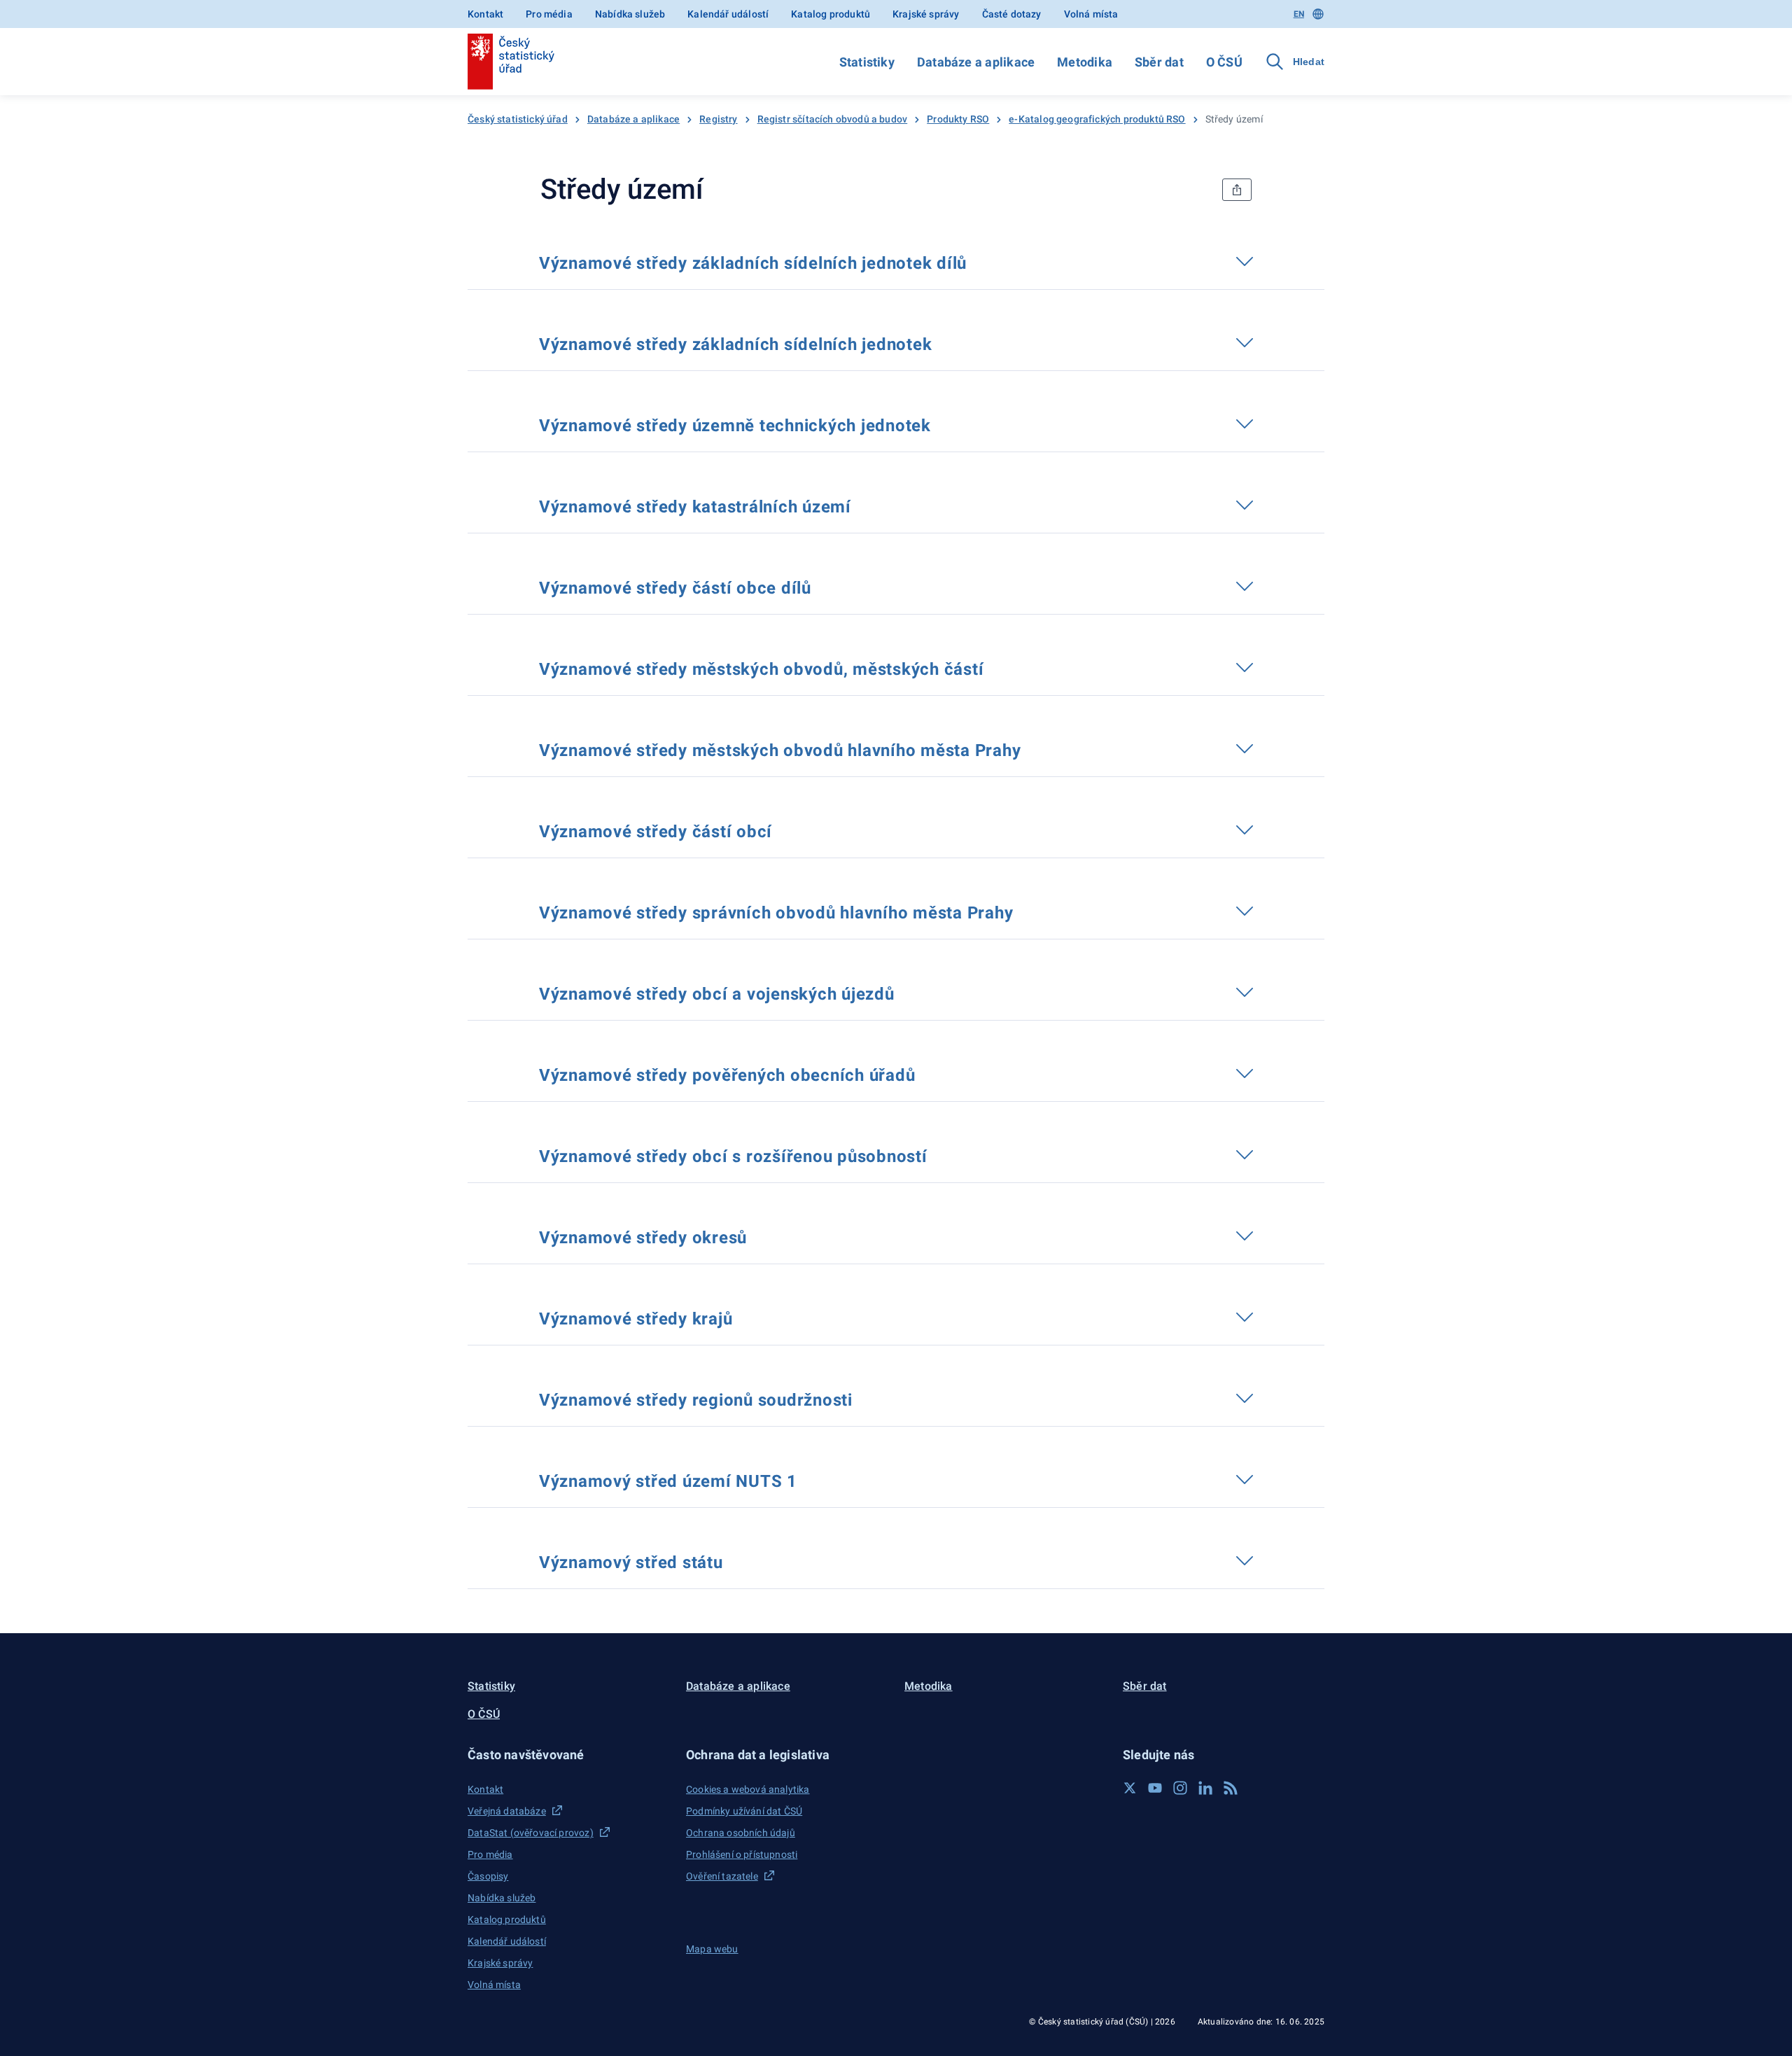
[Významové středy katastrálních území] (864, 505)
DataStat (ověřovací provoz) (531, 1833)
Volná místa (1091, 14)
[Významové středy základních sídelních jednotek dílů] (980, 261)
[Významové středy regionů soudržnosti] (866, 1398)
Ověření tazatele (722, 1876)
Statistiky (867, 62)
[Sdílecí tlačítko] (1237, 190)
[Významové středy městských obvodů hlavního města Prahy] (1034, 748)
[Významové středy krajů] (745, 1317)
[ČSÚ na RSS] (1231, 1788)
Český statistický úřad (518, 119)
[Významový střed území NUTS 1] (811, 1479)
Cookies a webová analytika (748, 1789)
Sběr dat (1159, 62)
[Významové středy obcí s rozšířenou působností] (940, 1154)
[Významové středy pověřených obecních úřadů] (928, 1073)
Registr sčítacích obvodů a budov (833, 119)
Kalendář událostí (728, 14)
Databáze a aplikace (976, 62)
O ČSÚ (1224, 62)
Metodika (1085, 62)
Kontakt (485, 14)
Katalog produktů (831, 14)
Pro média (549, 14)
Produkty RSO (958, 119)
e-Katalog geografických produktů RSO (1097, 119)
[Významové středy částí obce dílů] (825, 586)
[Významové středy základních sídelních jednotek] (945, 342)
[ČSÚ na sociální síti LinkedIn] (1205, 1788)
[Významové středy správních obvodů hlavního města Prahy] (1026, 911)
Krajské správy (926, 14)
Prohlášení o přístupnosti (742, 1854)
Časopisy (488, 1876)
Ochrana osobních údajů (741, 1833)
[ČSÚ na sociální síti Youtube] (1155, 1788)
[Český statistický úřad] (511, 62)
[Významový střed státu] (736, 1560)
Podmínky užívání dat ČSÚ (744, 1811)
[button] (568, 1755)
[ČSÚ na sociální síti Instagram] (1180, 1788)
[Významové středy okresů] (760, 1236)
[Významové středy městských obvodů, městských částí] (997, 667)
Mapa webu (712, 1949)
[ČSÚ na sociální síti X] (1130, 1788)
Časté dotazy (1012, 14)
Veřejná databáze (507, 1811)
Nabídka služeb (630, 14)
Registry (718, 119)
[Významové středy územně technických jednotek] (944, 424)
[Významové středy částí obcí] (785, 830)
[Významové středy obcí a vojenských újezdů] (907, 992)
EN (1299, 14)
